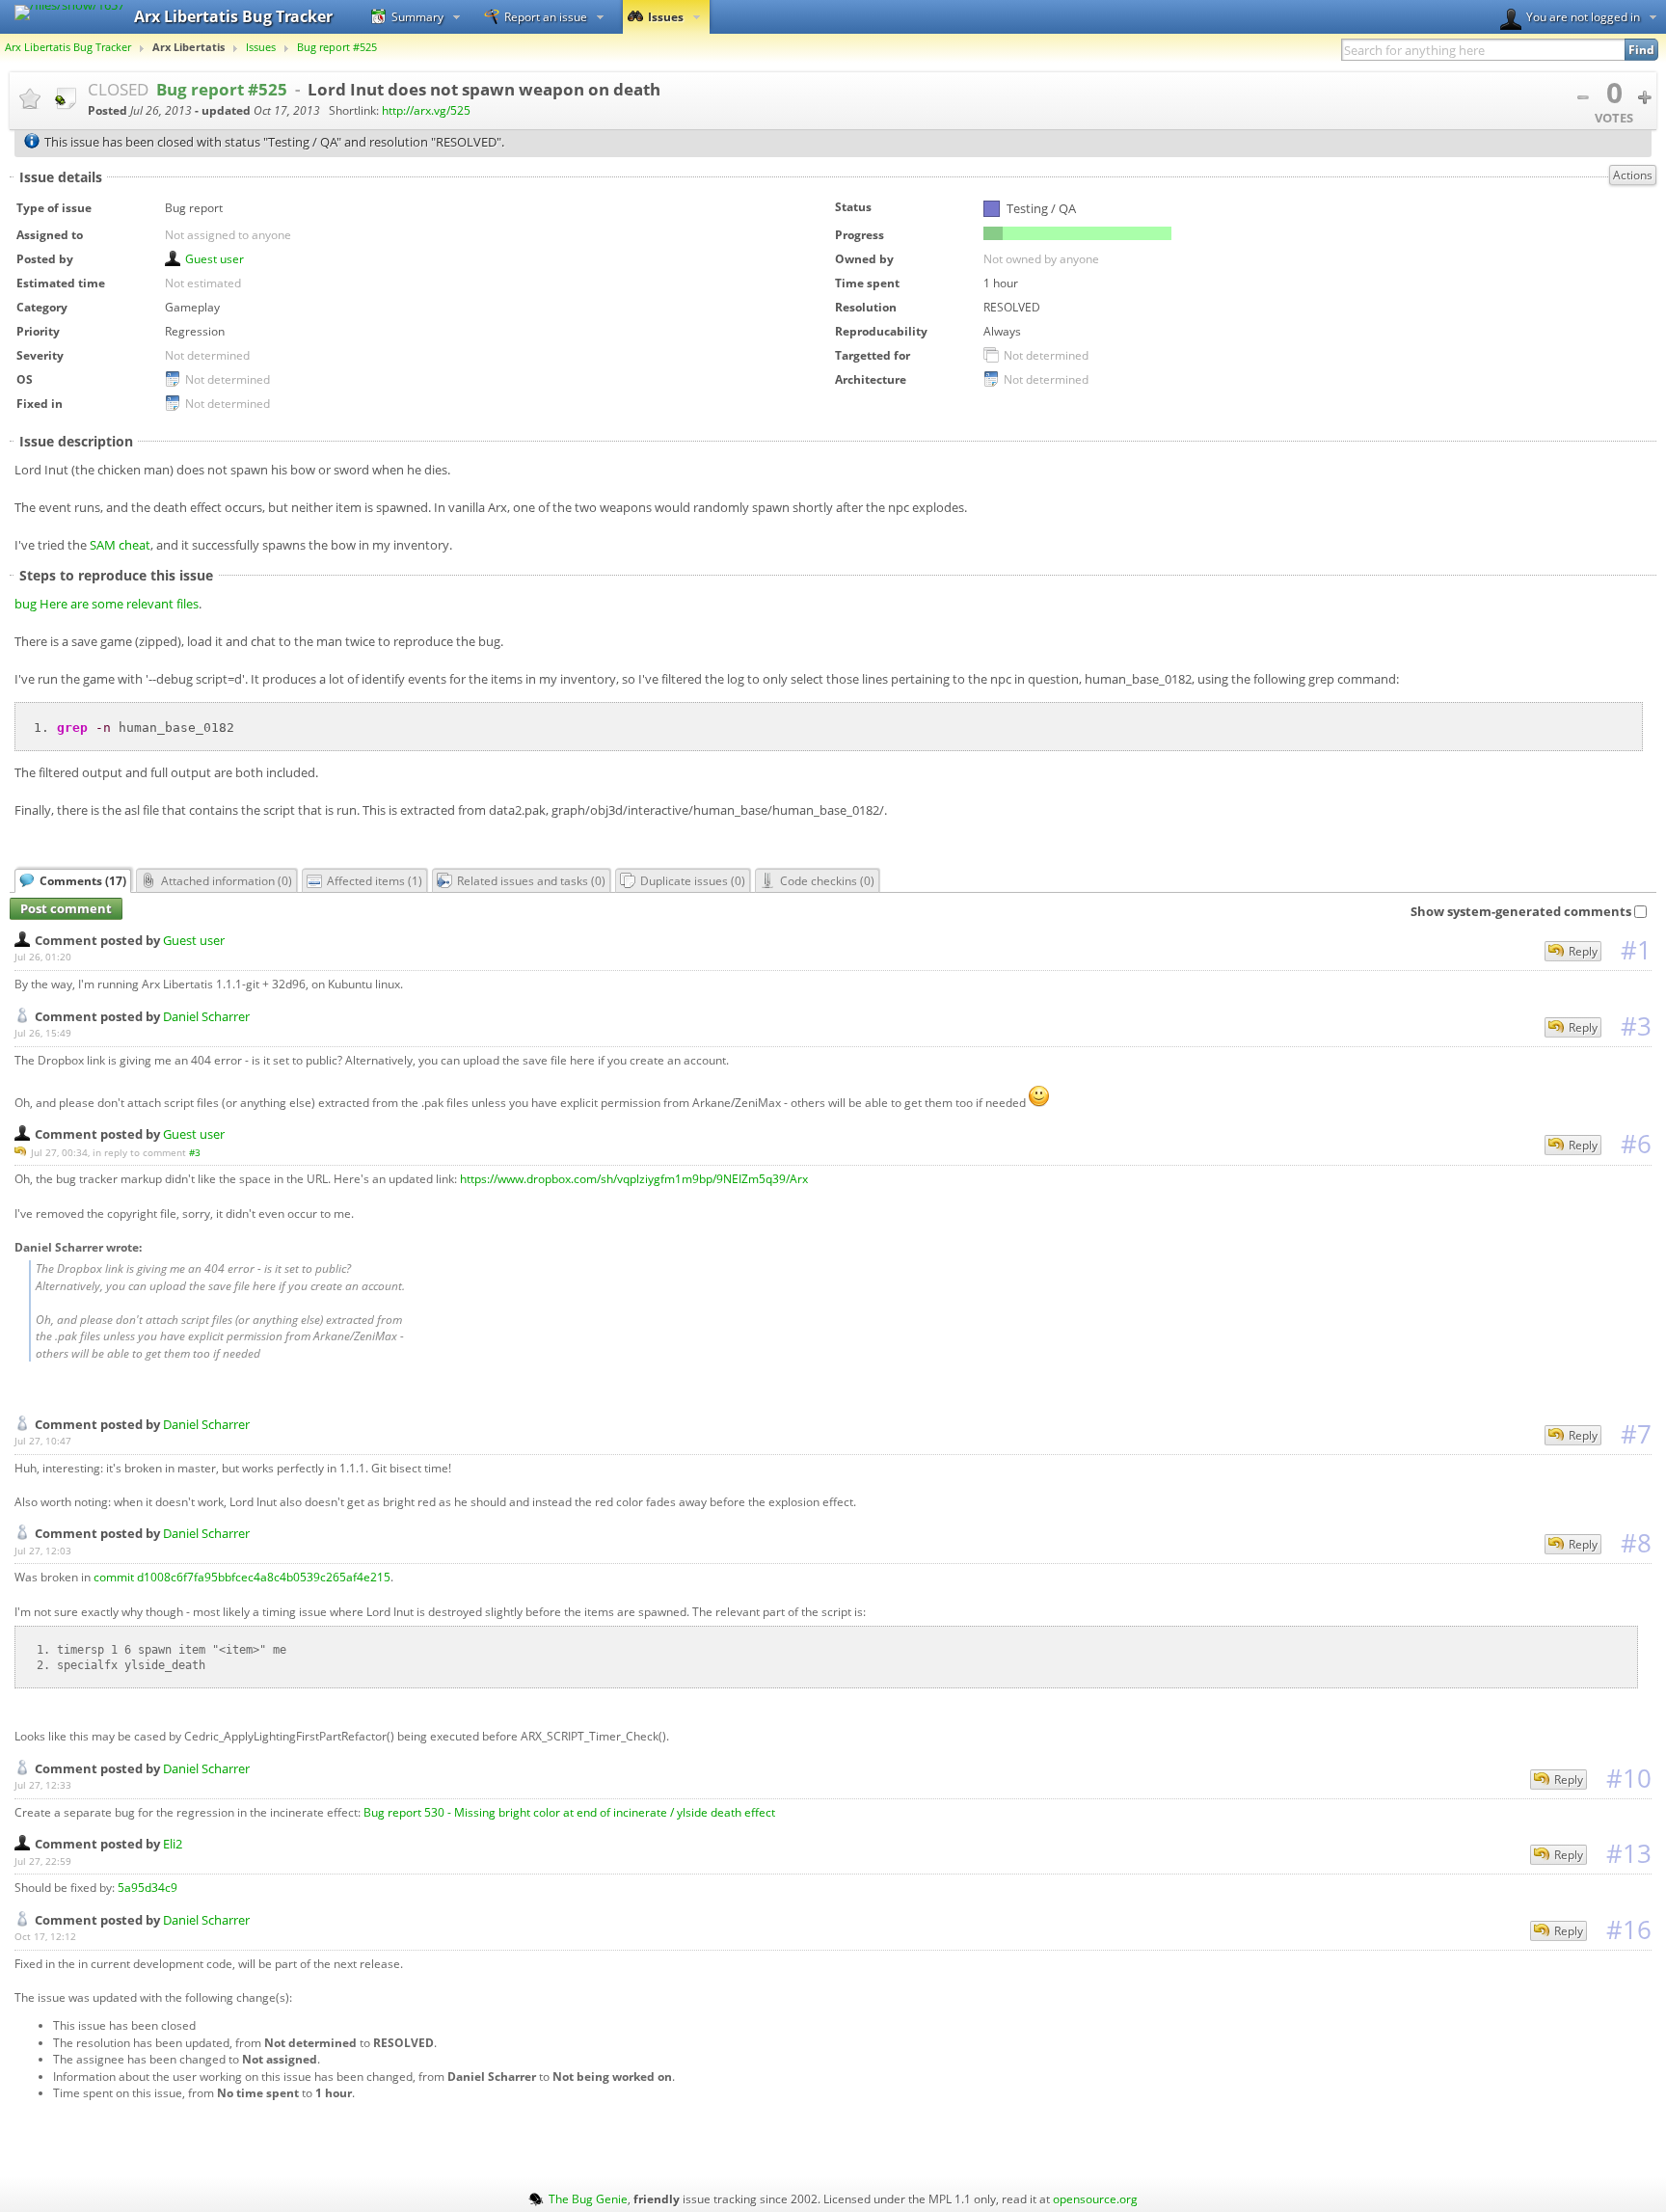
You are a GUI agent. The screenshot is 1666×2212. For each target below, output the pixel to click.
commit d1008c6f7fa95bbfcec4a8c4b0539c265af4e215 (242, 1577)
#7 (1636, 1434)
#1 (1636, 950)
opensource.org (1095, 2199)
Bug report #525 (337, 47)
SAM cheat (120, 545)
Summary (417, 16)
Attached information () (227, 880)
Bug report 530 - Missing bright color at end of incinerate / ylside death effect (569, 1812)
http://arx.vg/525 (426, 110)
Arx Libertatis (188, 47)
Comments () (83, 880)
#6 (1636, 1144)
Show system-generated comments (1521, 911)
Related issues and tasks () (531, 880)
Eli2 (173, 1844)
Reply (1583, 951)
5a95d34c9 (148, 1887)
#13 (1629, 1853)
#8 (1636, 1543)
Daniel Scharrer (206, 1016)
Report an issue (546, 16)
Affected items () (375, 880)
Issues (666, 16)
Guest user (215, 258)
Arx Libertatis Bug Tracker (68, 47)
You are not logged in (1583, 16)
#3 (1636, 1026)
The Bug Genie (588, 2199)
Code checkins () (827, 880)
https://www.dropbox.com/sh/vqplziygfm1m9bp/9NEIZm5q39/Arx (634, 1178)
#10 (1629, 1778)
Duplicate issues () (693, 880)
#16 (1629, 1929)
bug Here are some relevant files (107, 604)
